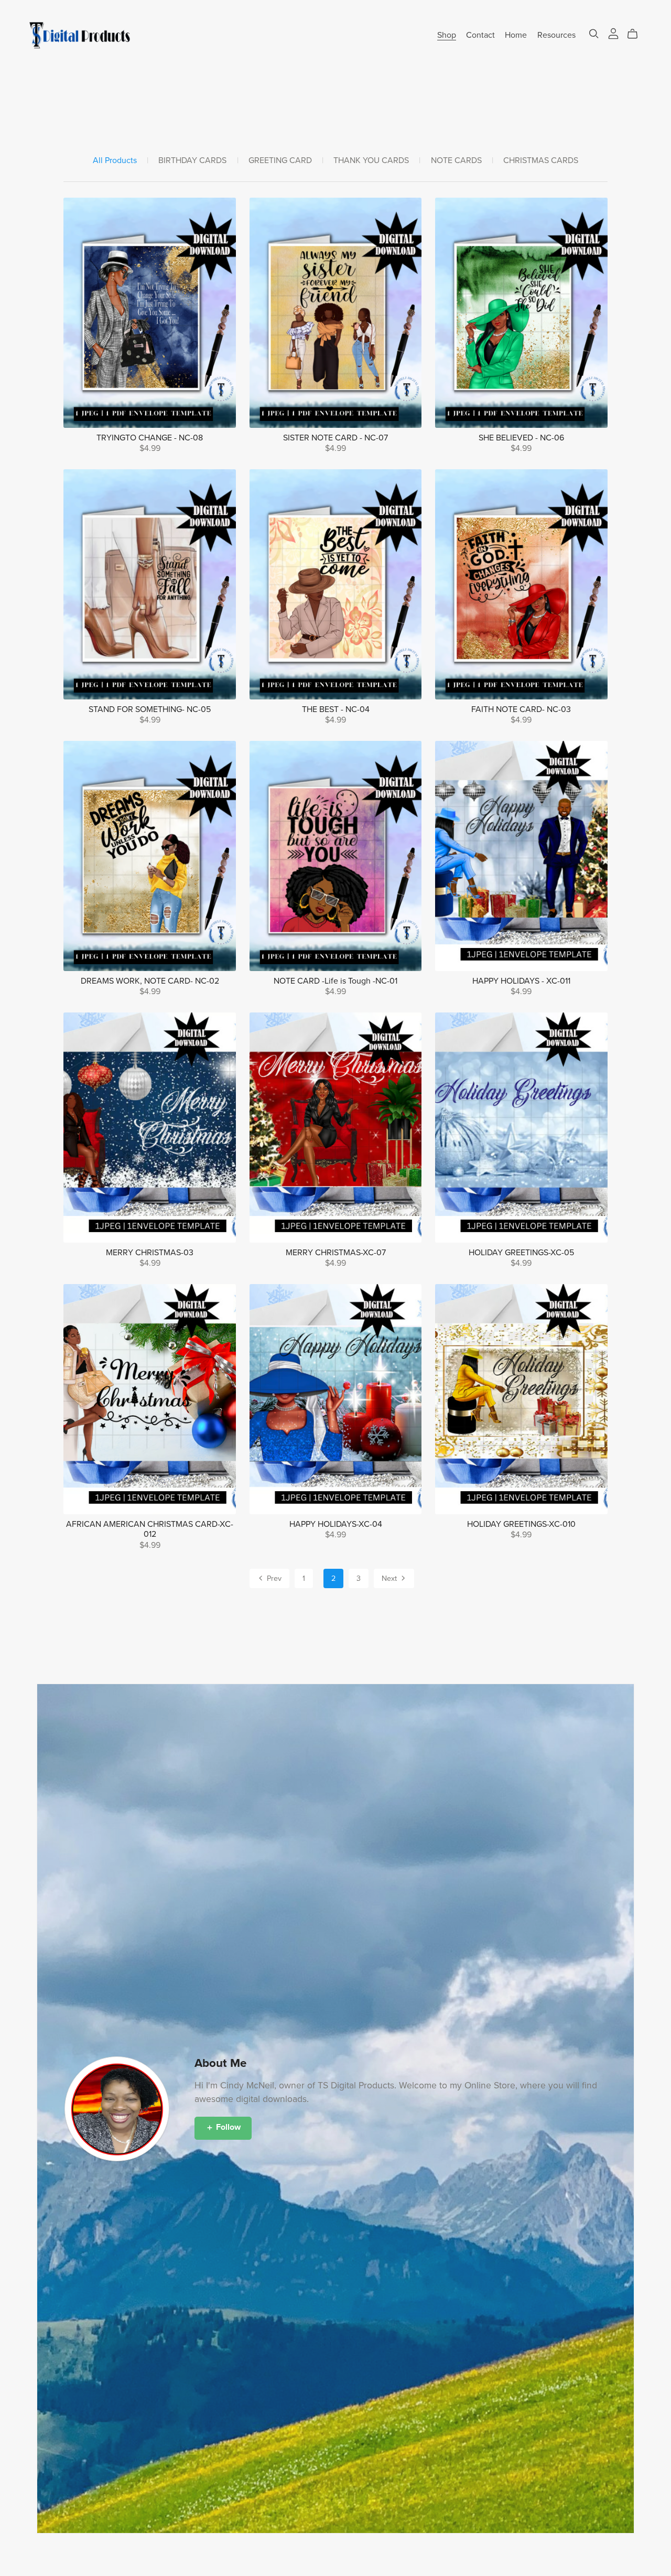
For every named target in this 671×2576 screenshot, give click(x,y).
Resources (556, 35)
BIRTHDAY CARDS (192, 161)
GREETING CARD (280, 161)
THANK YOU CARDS (371, 161)
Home (516, 35)
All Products (115, 161)
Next (390, 1578)
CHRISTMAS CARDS (541, 161)
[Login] (613, 33)
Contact (480, 35)
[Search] (594, 34)
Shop (447, 35)
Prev (273, 1578)
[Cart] (637, 34)
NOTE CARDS (456, 161)
